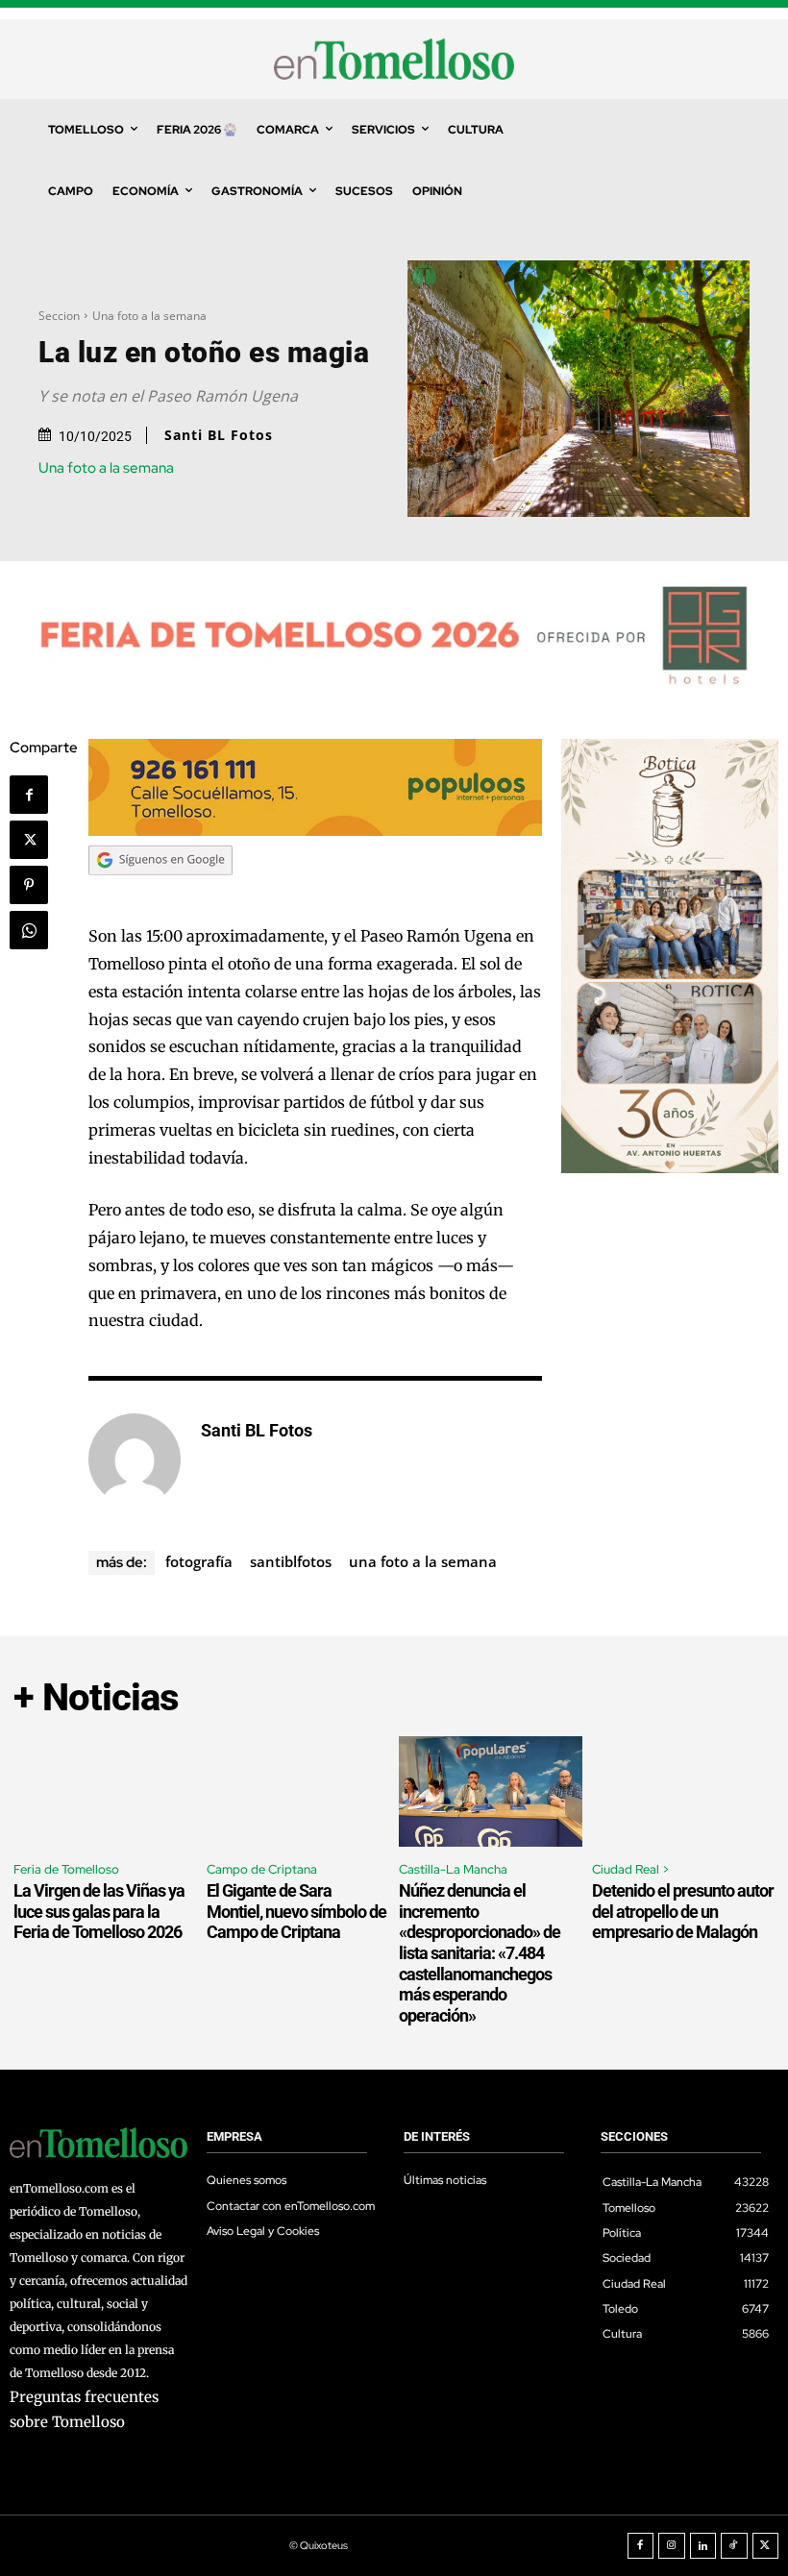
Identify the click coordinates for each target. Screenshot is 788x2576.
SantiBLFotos (291, 1561)
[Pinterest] (29, 885)
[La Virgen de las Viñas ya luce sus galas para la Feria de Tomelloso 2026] (105, 1791)
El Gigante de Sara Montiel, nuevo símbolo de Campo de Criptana (296, 1911)
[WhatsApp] (29, 930)
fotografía (199, 1561)
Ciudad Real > (631, 1869)
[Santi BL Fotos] (135, 1460)
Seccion (59, 316)
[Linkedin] (703, 2546)
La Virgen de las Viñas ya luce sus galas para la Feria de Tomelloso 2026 (99, 1911)
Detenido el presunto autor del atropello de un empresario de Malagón (683, 1911)
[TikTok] (734, 2546)
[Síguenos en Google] (160, 894)
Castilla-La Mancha (453, 1869)
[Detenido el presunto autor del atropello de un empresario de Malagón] (684, 1791)
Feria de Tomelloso (66, 1869)
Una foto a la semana (149, 316)
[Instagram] (672, 2546)
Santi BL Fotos (219, 435)
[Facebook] (29, 795)
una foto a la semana (423, 1561)
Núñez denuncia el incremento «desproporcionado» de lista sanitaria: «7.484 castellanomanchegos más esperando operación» (480, 1953)
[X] (29, 840)
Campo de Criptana (262, 1869)
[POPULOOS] (315, 831)
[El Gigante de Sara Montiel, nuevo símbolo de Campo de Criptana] (298, 1791)
